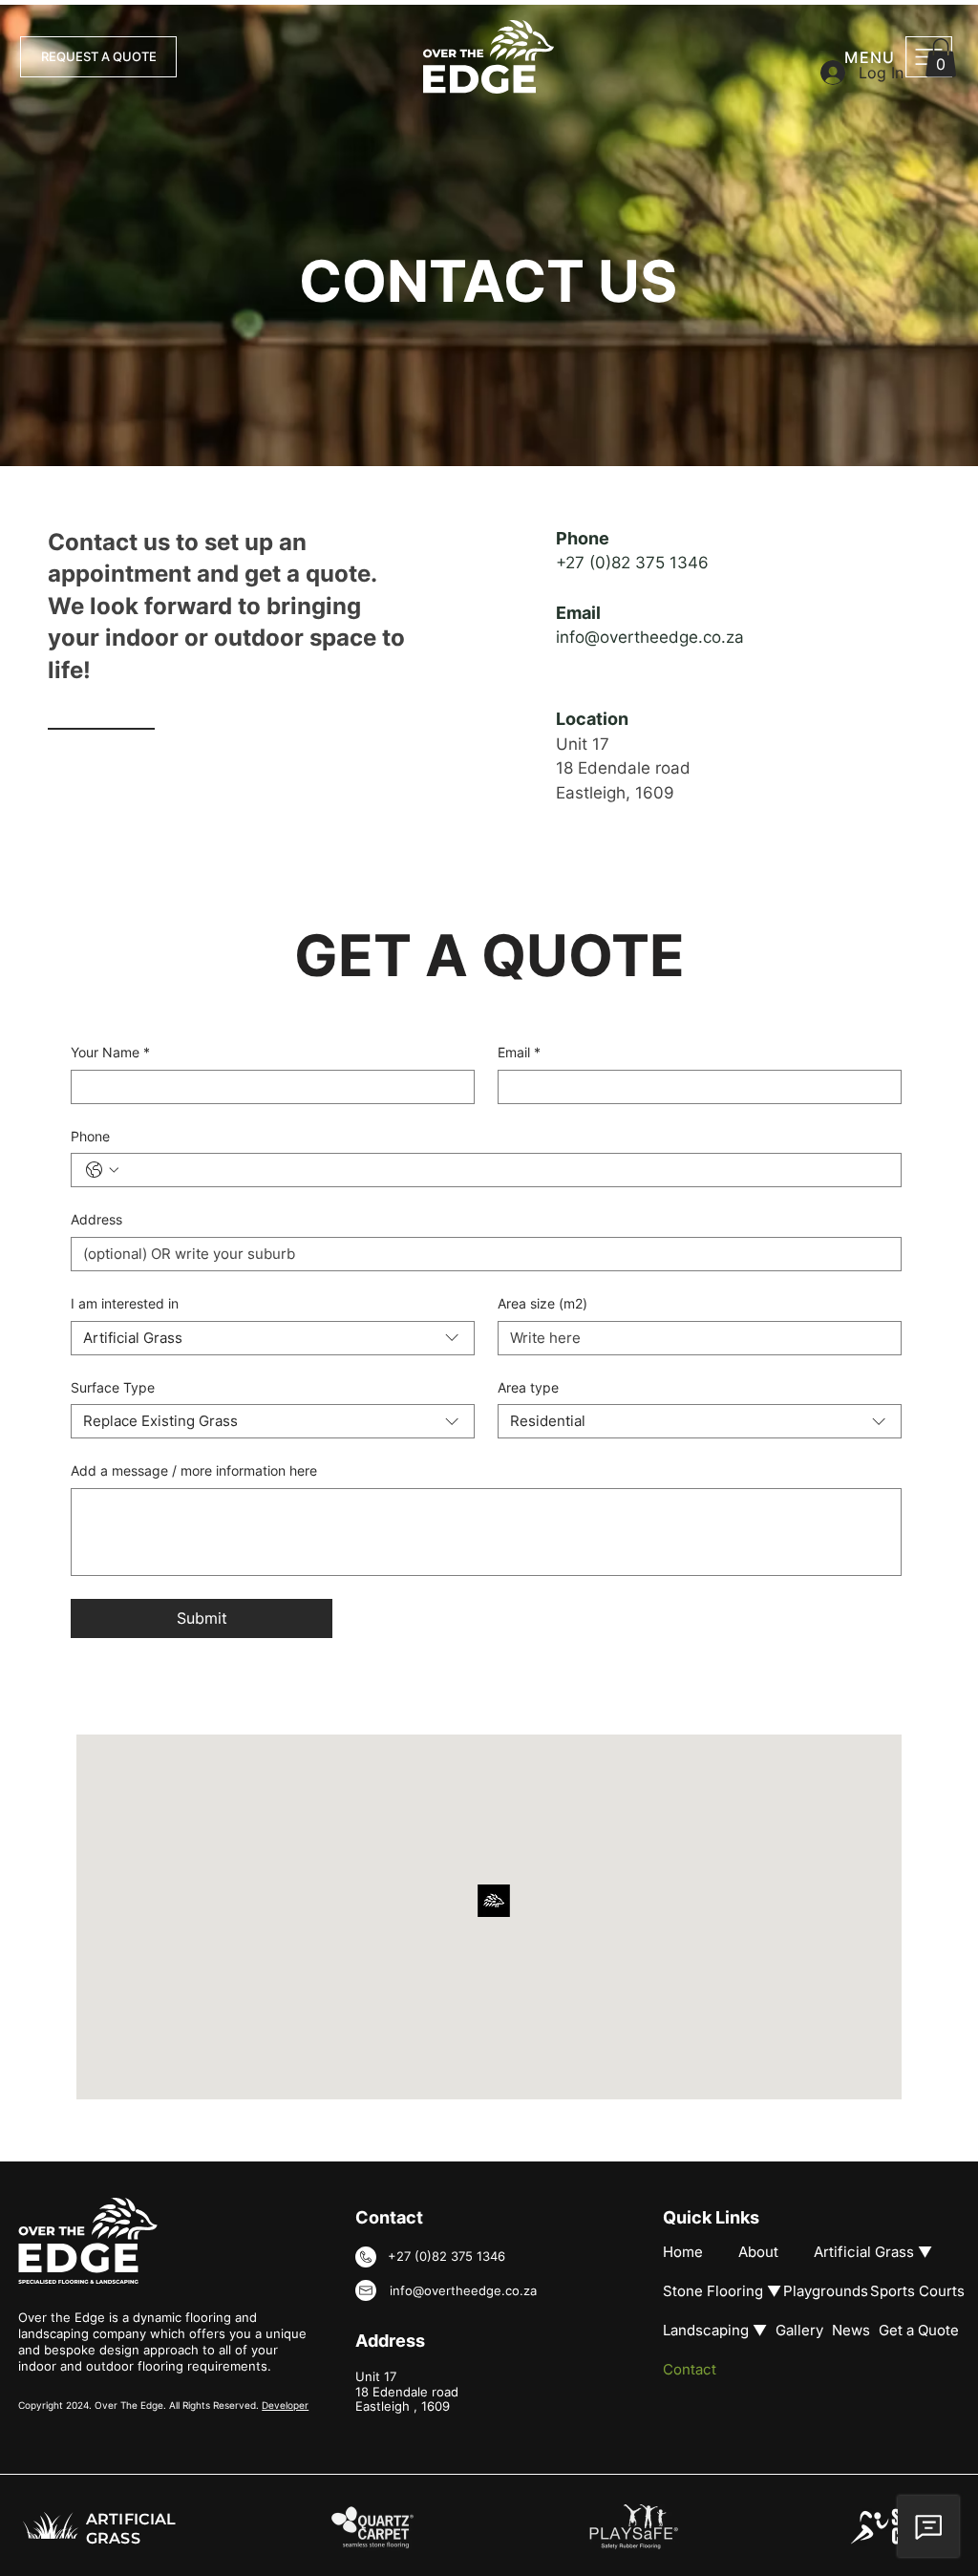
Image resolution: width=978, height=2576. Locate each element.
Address (96, 1219)
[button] (941, 58)
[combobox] (273, 1338)
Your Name (110, 1052)
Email (519, 1052)
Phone (90, 1136)
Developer (285, 2405)
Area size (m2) (542, 1303)
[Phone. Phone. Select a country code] (102, 1170)
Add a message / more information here (194, 1470)
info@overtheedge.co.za (650, 637)
